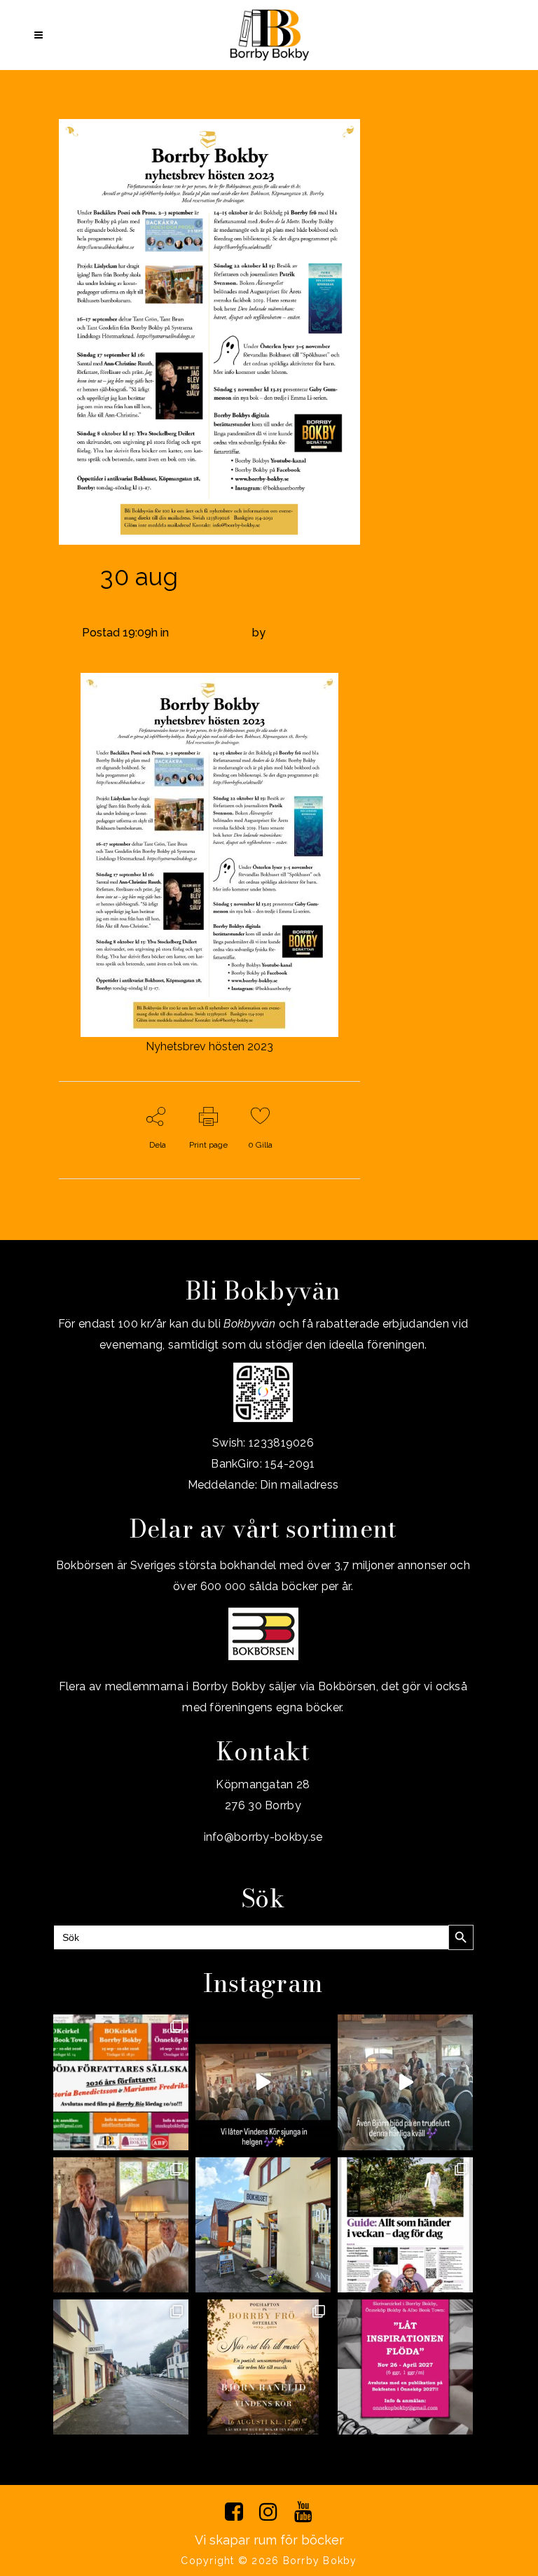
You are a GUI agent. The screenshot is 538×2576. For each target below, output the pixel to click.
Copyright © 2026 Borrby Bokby (269, 2561)
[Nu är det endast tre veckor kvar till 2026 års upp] (121, 2082)
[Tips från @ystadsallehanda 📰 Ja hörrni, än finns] (405, 2225)
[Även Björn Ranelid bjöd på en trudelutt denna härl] (405, 2082)
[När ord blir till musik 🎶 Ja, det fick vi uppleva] (121, 2225)
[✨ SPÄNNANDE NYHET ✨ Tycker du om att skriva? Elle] (405, 2367)
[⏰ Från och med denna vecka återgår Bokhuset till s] (263, 2225)
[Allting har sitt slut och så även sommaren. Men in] (263, 2367)
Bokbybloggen (211, 633)
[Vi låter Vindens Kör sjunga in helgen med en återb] (263, 2082)
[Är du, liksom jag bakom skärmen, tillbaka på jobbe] (121, 2367)
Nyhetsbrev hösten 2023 (209, 1046)
